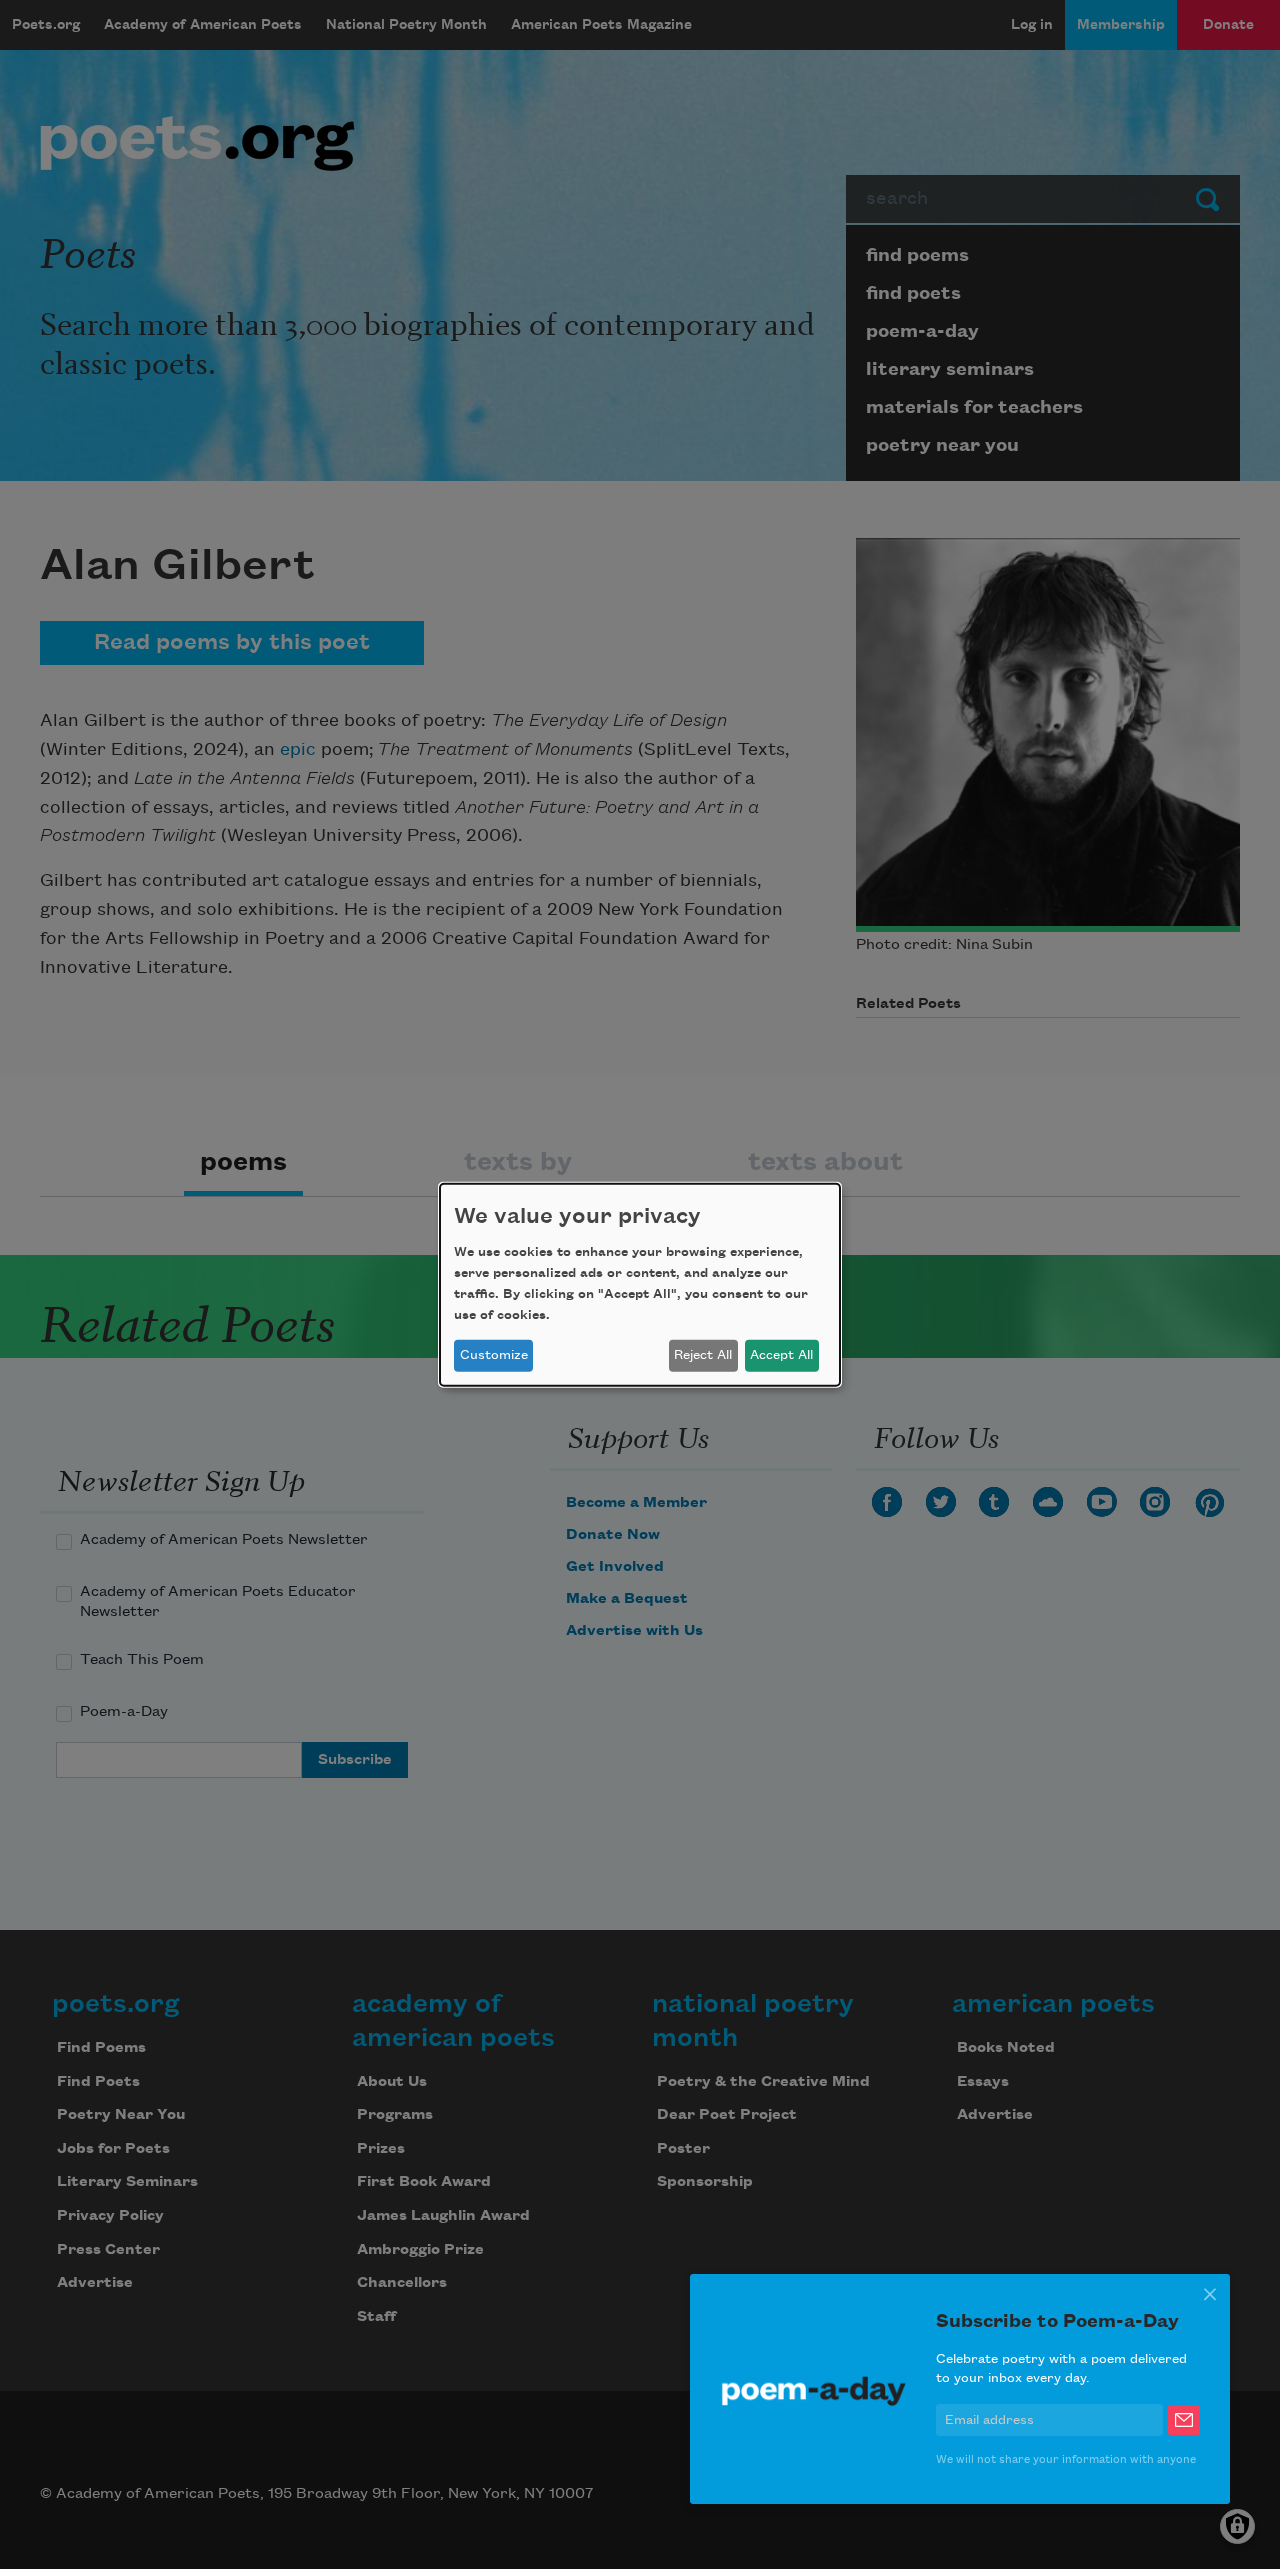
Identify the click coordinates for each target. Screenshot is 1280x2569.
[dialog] (640, 1284)
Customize (494, 1355)
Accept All (781, 1355)
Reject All (703, 1355)
